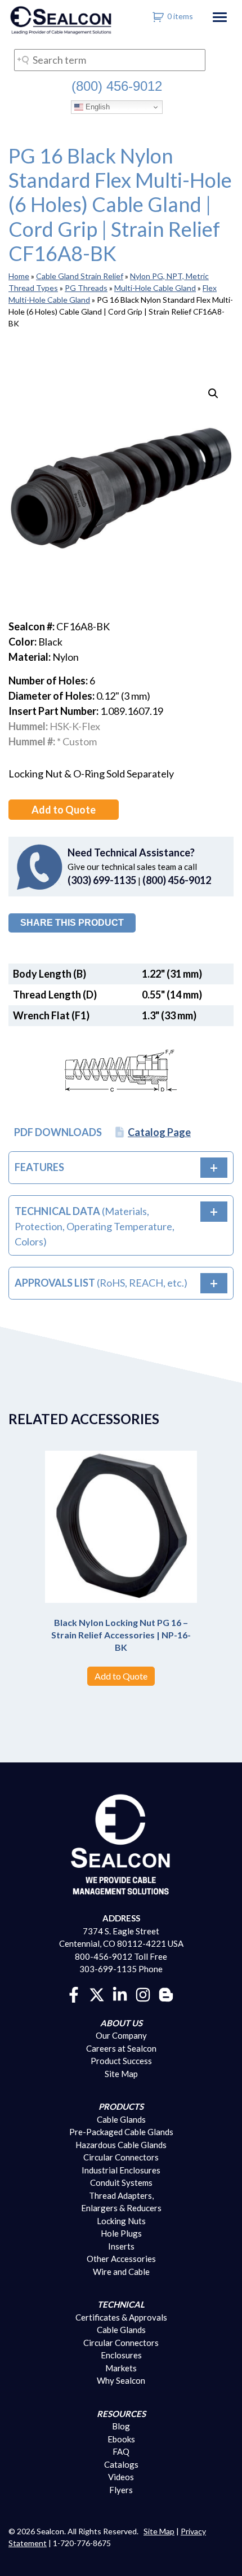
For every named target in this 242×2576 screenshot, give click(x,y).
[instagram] (143, 1994)
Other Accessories (121, 2259)
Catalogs (121, 2464)
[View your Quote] (158, 16)
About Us (121, 2023)
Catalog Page (159, 1132)
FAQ (121, 2451)
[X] (97, 1994)
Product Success (121, 2061)
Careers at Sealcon (121, 2048)
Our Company (121, 2035)
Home (19, 276)
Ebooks (121, 2439)
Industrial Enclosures (121, 2170)
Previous (31, 1545)
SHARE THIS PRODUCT (72, 923)
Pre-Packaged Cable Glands (121, 2132)
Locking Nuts (121, 2221)
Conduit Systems (121, 2182)
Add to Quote (64, 810)
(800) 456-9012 (117, 86)
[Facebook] (74, 1994)
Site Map (121, 2074)
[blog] (166, 1994)
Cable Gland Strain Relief (80, 276)
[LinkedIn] (120, 1994)
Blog (121, 2426)
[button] (213, 394)
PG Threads (86, 288)
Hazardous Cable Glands (121, 2145)
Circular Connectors (121, 2157)
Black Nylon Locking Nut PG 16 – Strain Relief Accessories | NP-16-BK (121, 1634)
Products (121, 2106)
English (97, 107)
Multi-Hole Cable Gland (155, 288)
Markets (121, 2368)
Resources (121, 2414)
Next (211, 1545)
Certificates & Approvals (121, 2317)
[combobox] (110, 60)
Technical (121, 2304)
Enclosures (121, 2355)
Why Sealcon (121, 2380)
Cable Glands (121, 2119)
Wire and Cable (121, 2272)
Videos (121, 2477)
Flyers (121, 2490)
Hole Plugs (121, 2233)
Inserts (121, 2246)
